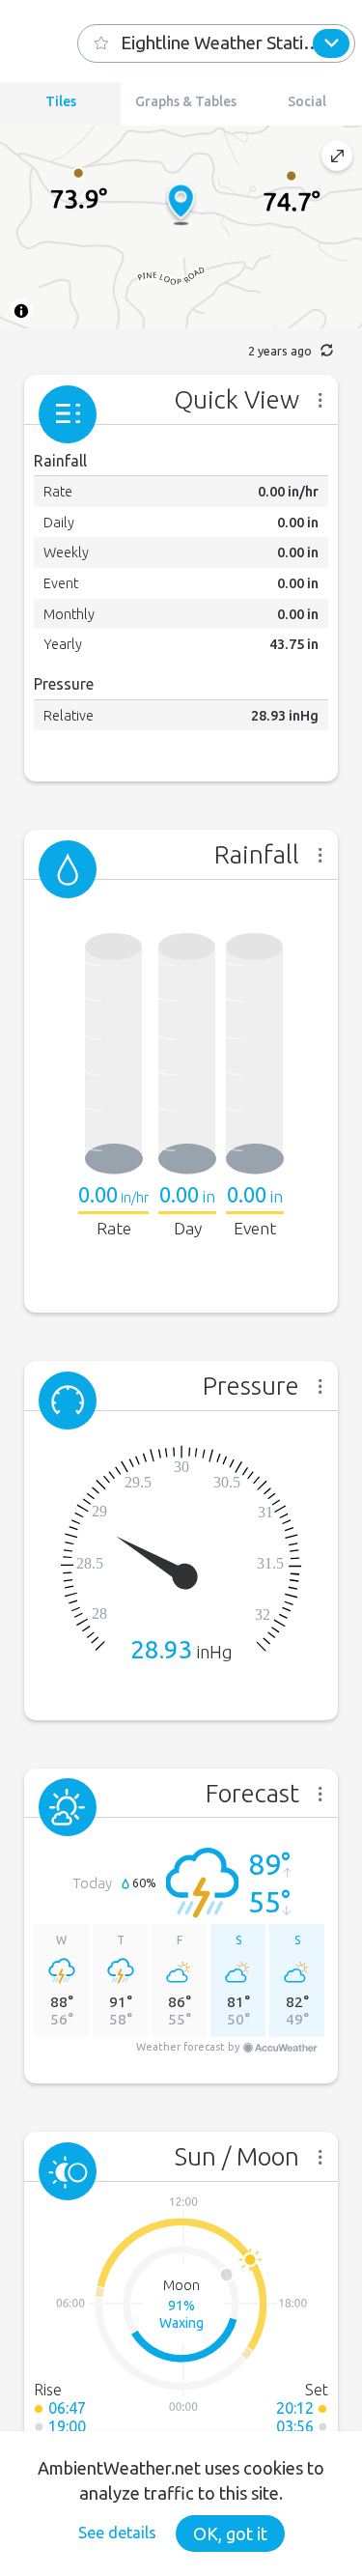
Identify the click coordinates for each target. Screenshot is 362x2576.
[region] (181, 227)
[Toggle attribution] (21, 311)
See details (117, 2533)
